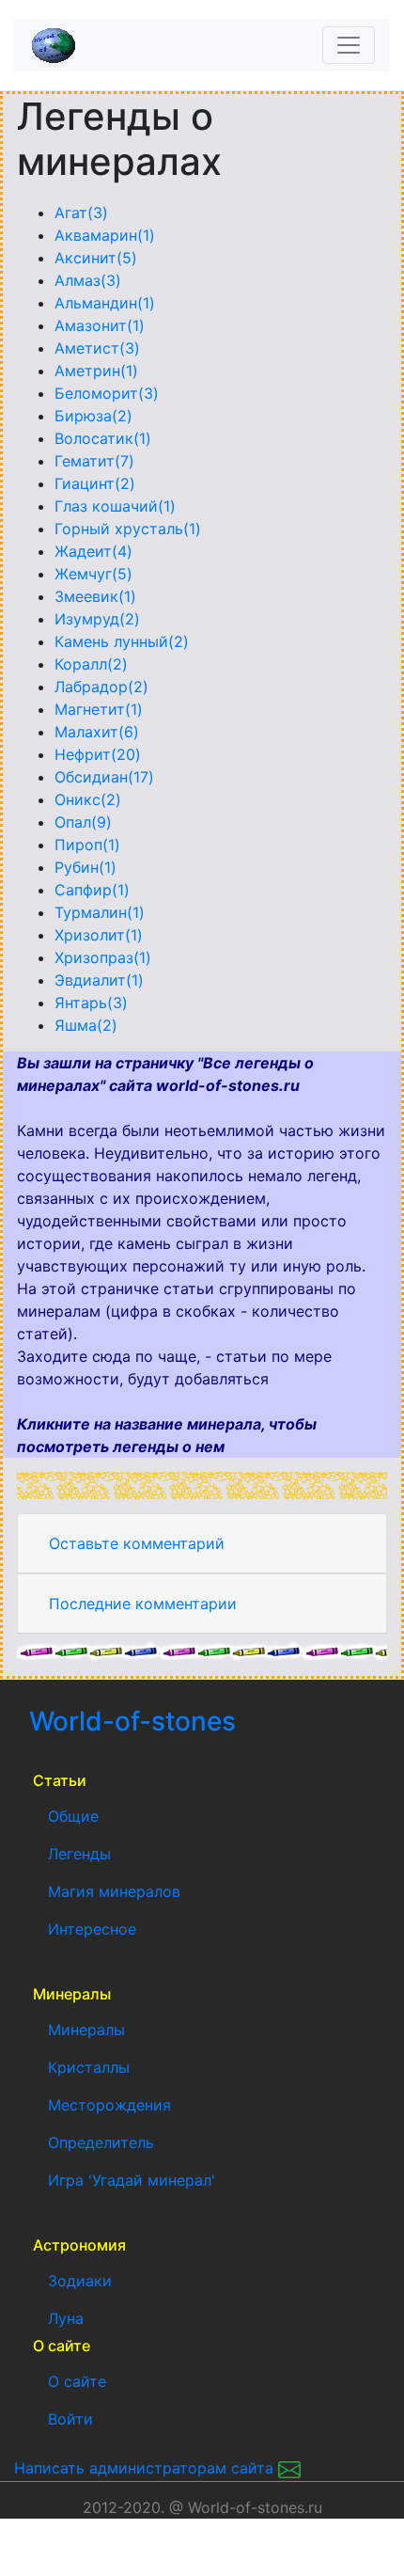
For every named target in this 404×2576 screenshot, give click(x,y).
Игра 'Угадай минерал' (132, 2180)
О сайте (77, 2381)
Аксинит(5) (96, 258)
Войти (70, 2419)
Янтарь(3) (91, 1003)
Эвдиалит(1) (99, 980)
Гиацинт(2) (95, 483)
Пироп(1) (87, 845)
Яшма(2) (86, 1025)
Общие (73, 1816)
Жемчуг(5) (93, 574)
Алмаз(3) (88, 280)
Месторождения (109, 2105)
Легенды (79, 1854)
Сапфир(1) (92, 890)
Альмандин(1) (105, 303)
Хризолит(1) (99, 935)
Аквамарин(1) (105, 235)
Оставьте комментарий (137, 1543)
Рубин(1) (85, 867)
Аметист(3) (97, 348)
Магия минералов (114, 1891)
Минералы (86, 2030)
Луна (66, 2318)
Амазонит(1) (100, 325)
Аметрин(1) (96, 371)
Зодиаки (80, 2281)
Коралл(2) (91, 664)
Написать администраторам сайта (146, 2468)
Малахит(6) (97, 732)
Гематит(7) (94, 461)
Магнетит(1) (99, 709)
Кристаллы (89, 2067)
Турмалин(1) (100, 912)
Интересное (92, 1929)
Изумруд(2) (97, 619)
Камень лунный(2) (122, 641)
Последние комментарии (143, 1604)
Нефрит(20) (98, 754)
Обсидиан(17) (104, 777)
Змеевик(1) (95, 596)
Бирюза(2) (93, 416)
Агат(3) (81, 213)
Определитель (101, 2142)
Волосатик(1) (103, 438)
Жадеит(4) (93, 551)
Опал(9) (83, 822)
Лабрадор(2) (101, 687)
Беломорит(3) (107, 393)
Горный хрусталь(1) (128, 529)
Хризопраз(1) (103, 957)
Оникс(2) (88, 799)
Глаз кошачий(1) (115, 506)
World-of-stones (188, 1721)
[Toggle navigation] (349, 45)
